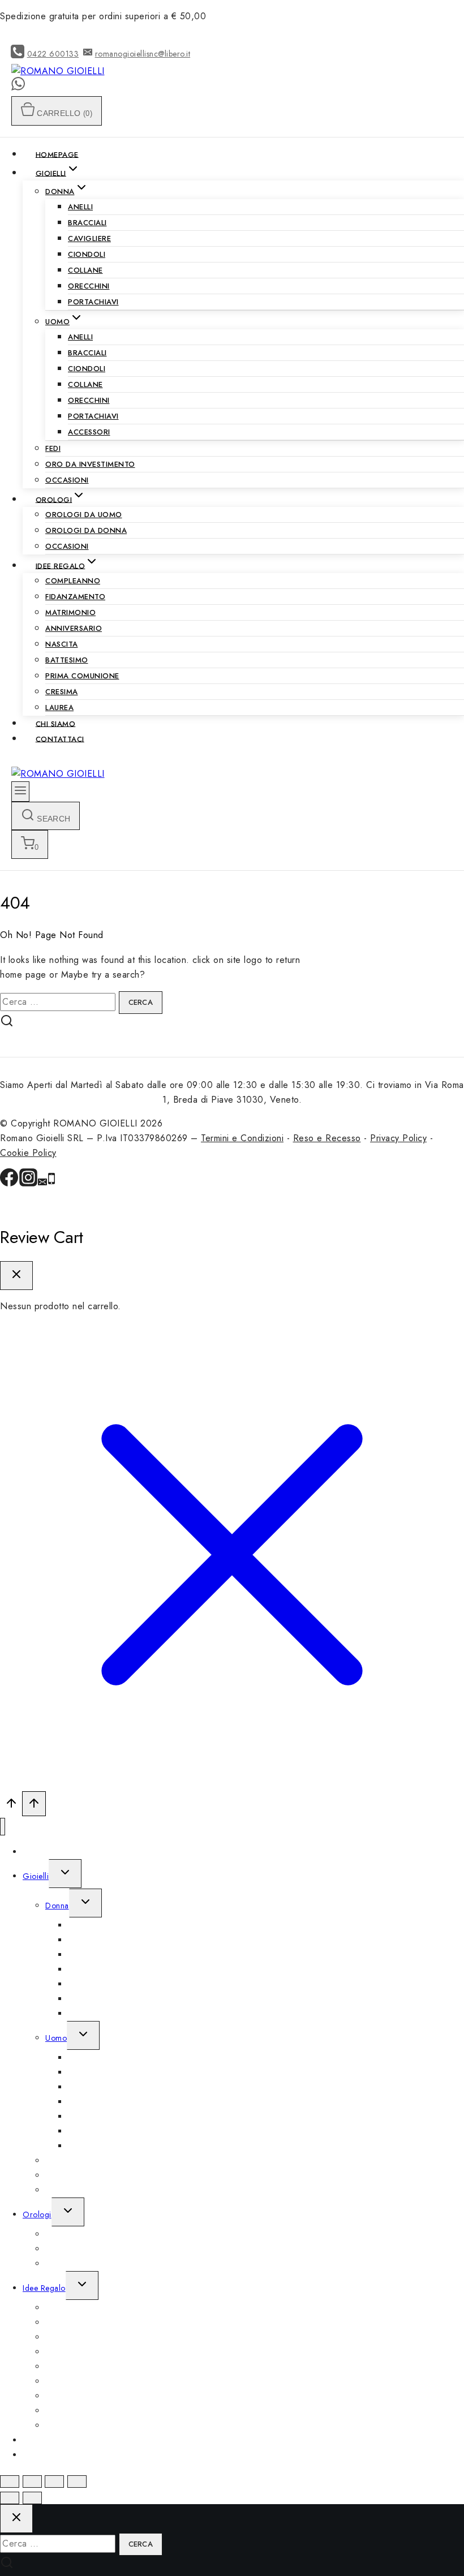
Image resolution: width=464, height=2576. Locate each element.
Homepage (57, 154)
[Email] (42, 1183)
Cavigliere (89, 238)
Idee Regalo (44, 2288)
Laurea (59, 708)
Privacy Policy (398, 1138)
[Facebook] (9, 1183)
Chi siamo (56, 723)
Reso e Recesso (327, 1138)
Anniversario (74, 628)
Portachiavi (93, 302)
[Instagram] (28, 1183)
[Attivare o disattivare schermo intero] (54, 2482)
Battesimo (67, 660)
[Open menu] (20, 792)
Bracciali (87, 223)
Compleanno (73, 581)
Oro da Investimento (90, 464)
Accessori (89, 432)
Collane (85, 270)
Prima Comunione (82, 676)
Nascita (62, 644)
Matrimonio (70, 612)
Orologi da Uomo (84, 515)
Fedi (53, 448)
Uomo (56, 2038)
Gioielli (36, 1876)
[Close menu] (3, 1827)
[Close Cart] (16, 1276)
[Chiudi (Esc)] (10, 2482)
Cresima (62, 692)
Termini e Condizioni (242, 1138)
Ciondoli (87, 254)
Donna (57, 1906)
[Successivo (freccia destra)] (32, 2498)
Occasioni (67, 480)
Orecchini (89, 286)
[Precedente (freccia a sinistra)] (10, 2498)
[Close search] (16, 2519)
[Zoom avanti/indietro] (77, 2482)
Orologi (37, 2214)
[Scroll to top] (11, 1806)
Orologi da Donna (86, 530)
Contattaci (60, 739)
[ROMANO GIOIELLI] (58, 71)
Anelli (80, 207)
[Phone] (51, 1183)
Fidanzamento (75, 597)
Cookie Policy (28, 1153)
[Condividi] (32, 2482)
